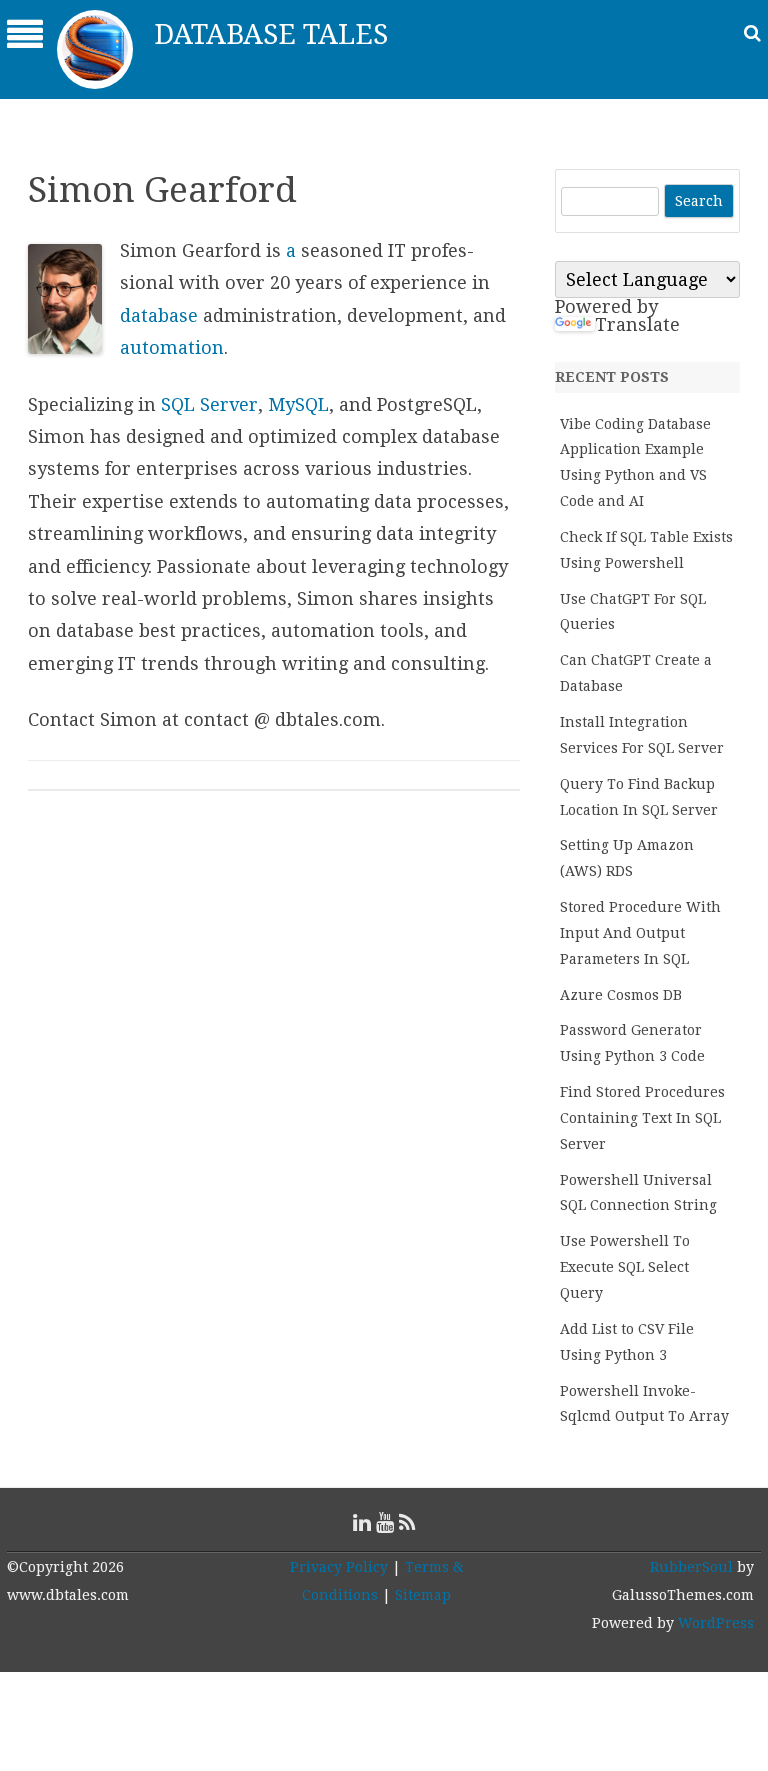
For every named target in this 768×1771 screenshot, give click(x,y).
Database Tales (271, 34)
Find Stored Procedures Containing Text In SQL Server (642, 1118)
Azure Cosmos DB (621, 995)
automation (172, 347)
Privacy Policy (339, 1567)
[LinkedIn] (362, 1522)
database (159, 315)
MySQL (298, 404)
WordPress (714, 1623)
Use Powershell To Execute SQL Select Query (625, 1267)
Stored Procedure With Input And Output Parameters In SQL (640, 933)
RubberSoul (691, 1567)
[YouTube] (385, 1522)
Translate (637, 324)
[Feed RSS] (407, 1522)
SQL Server (209, 404)
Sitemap (423, 1595)
